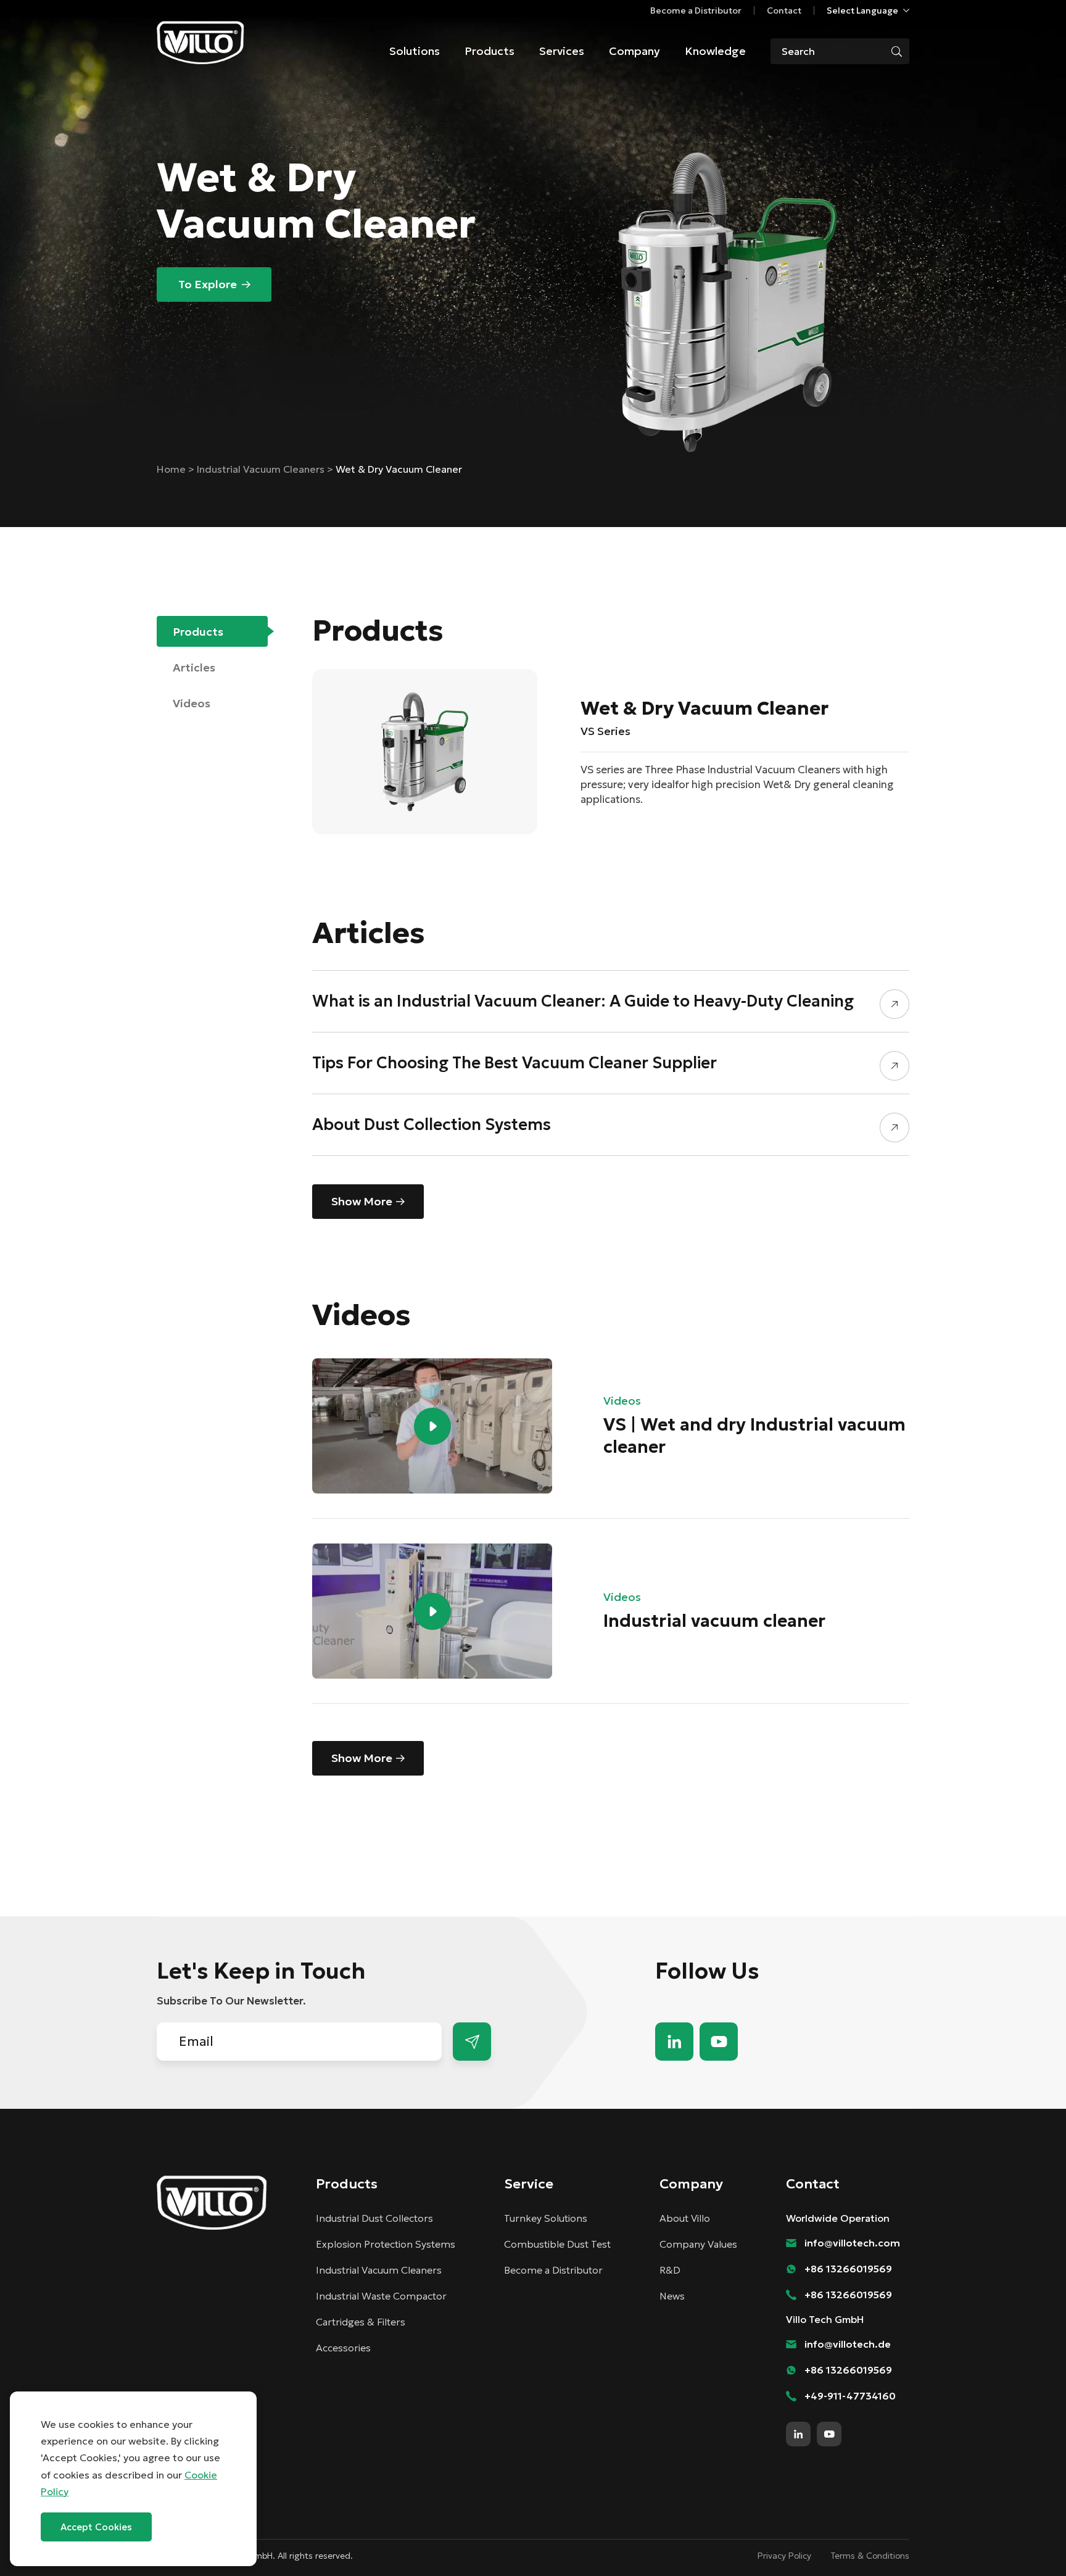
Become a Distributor (696, 10)
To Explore (208, 284)
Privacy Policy (784, 2556)
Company (634, 51)
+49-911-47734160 (850, 2396)
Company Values (698, 2244)
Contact (784, 10)
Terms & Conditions (870, 2556)
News (672, 2296)
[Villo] (200, 43)
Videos (192, 703)
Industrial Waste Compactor (381, 2296)
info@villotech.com (1029, 2544)
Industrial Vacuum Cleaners (262, 469)
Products (490, 51)
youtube (719, 2042)
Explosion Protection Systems (386, 2244)
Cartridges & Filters (361, 2322)
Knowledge (715, 51)
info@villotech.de (848, 2344)
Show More (362, 1201)
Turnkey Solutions (546, 2218)
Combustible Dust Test (557, 2244)
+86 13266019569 (848, 2269)
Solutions (415, 51)
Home (172, 469)
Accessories (343, 2348)
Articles (194, 667)
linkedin (674, 2042)
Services (562, 51)
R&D (670, 2270)
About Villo (685, 2218)
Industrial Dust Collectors (374, 2218)
